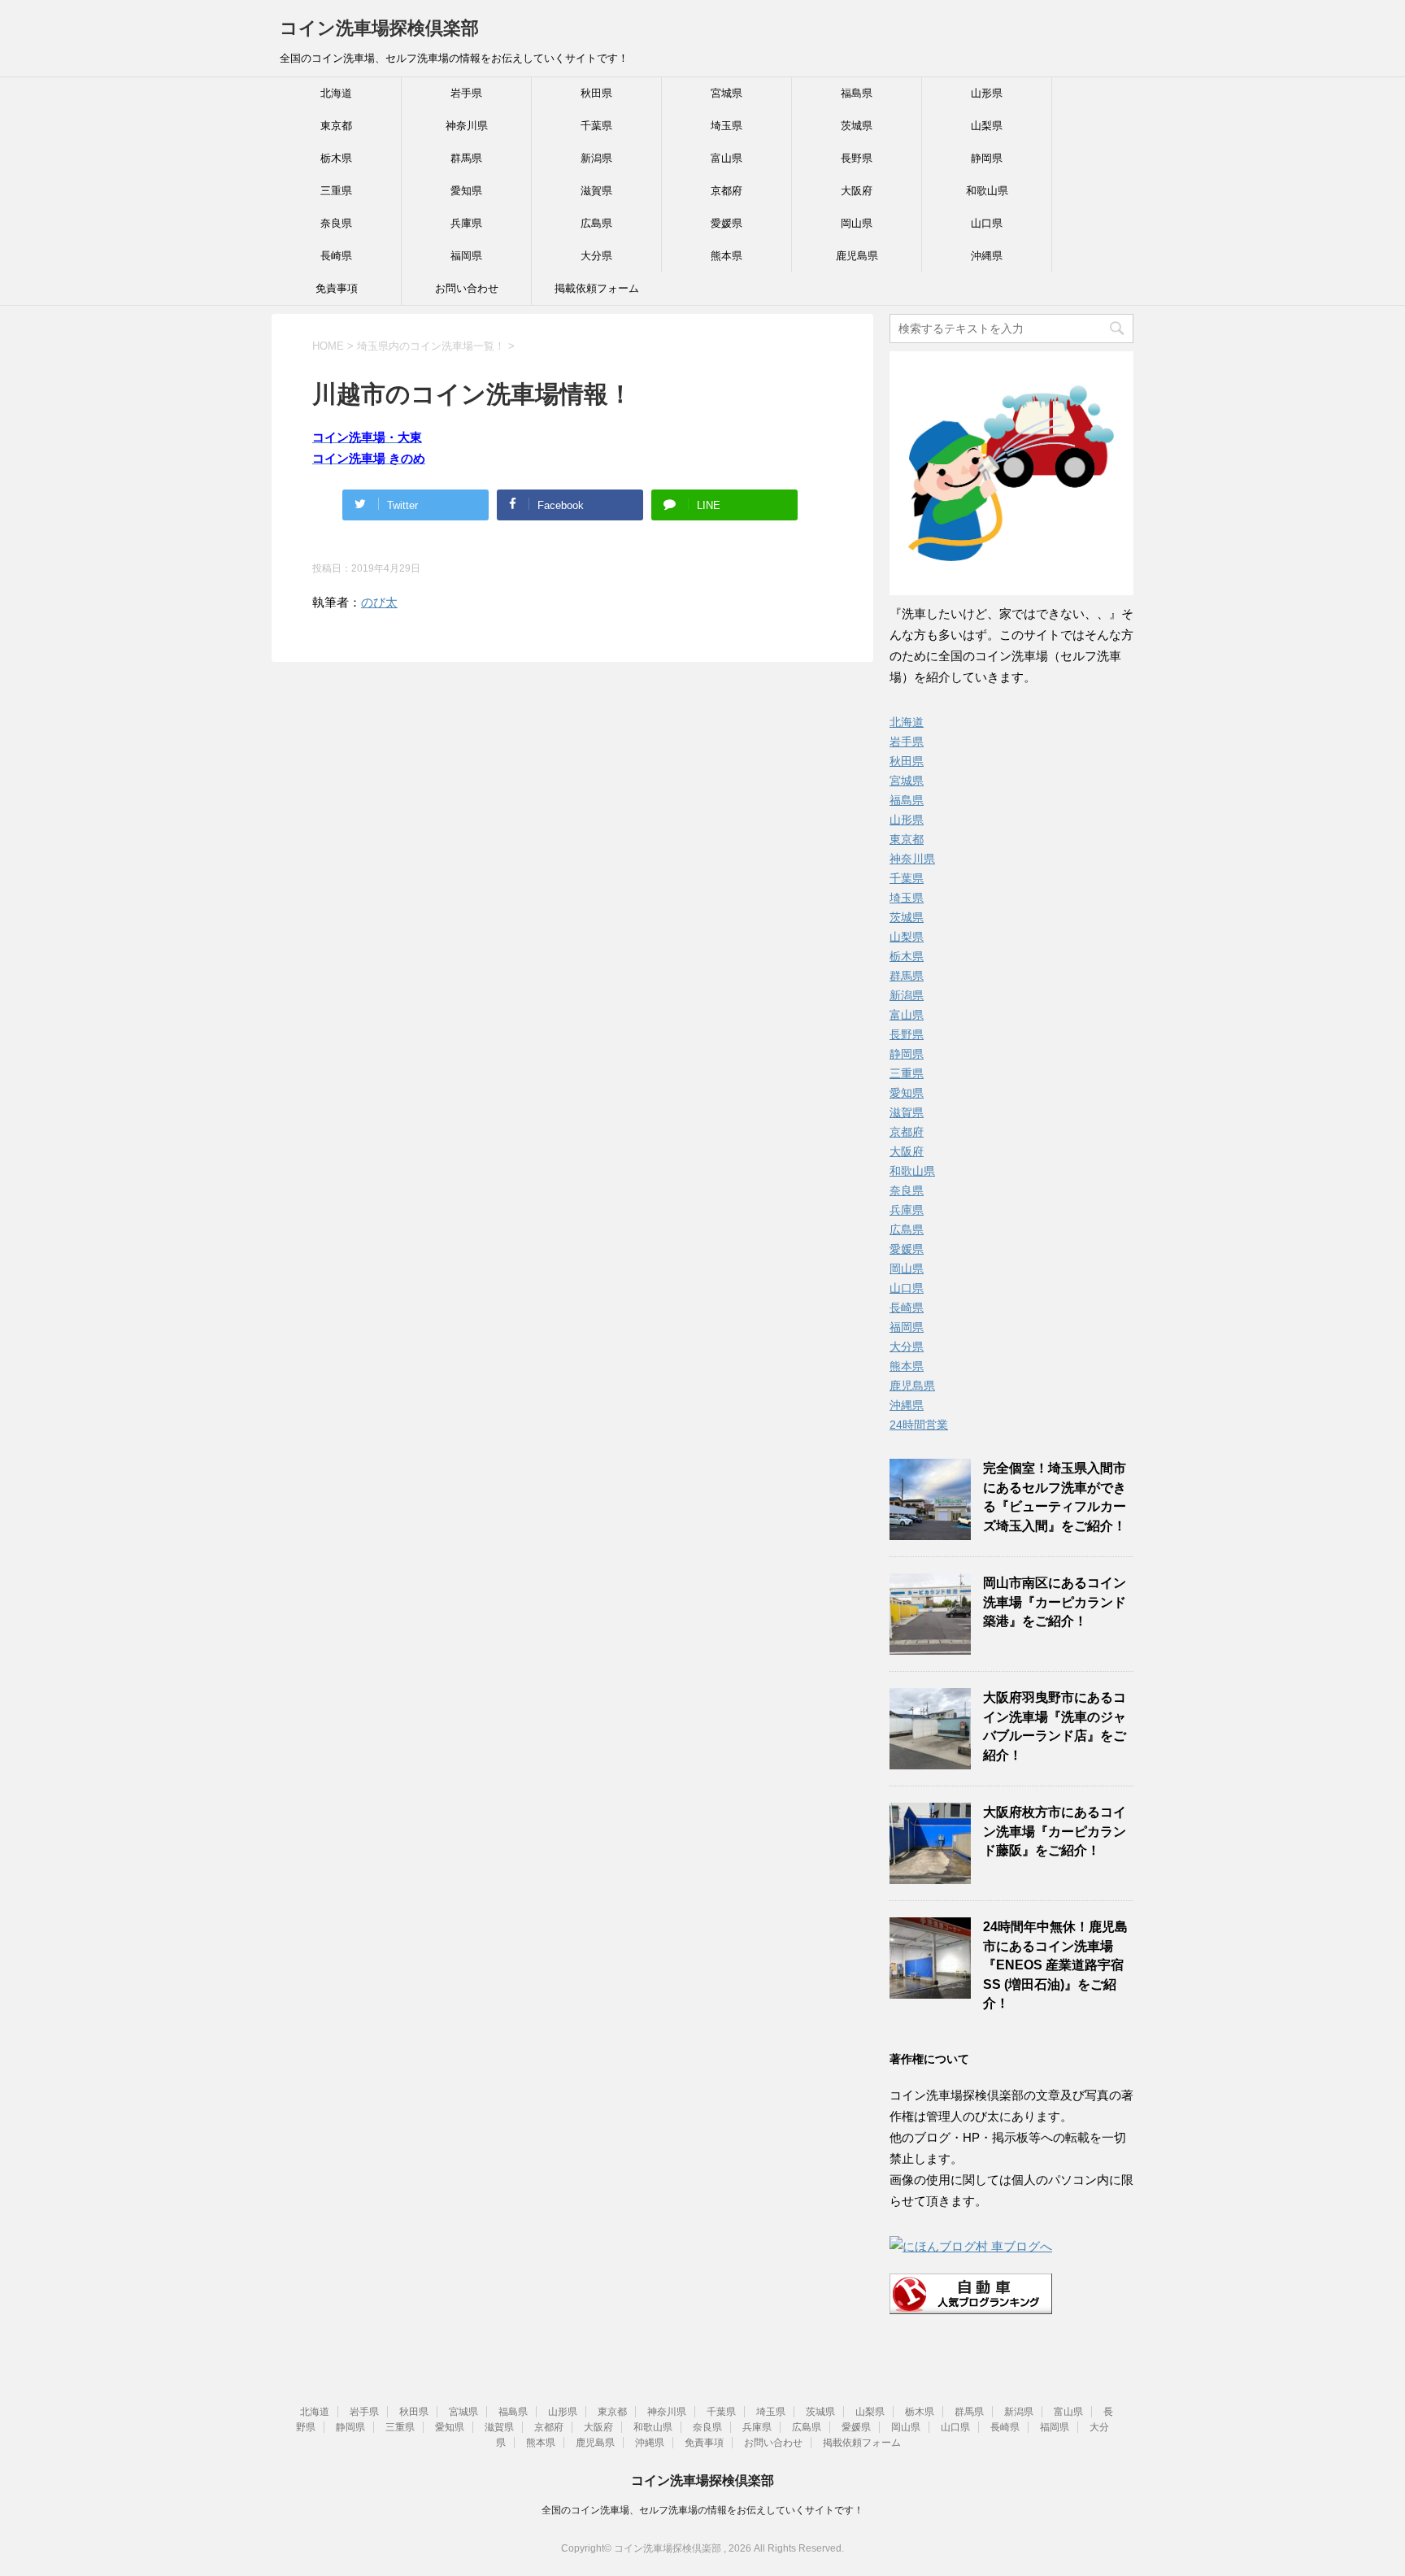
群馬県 (466, 158)
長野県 (857, 158)
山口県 (987, 223)
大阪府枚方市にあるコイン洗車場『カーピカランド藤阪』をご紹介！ (1055, 1831)
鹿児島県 (857, 256)
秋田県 (596, 93)
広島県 (596, 223)
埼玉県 (726, 126)
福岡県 (466, 256)
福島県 (857, 93)
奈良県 (336, 223)
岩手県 (466, 93)
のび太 (379, 602)
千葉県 (596, 126)
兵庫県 (466, 223)
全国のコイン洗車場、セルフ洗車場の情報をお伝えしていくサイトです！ (702, 2510)
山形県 (987, 93)
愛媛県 (726, 223)
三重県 (336, 191)
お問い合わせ (467, 288)
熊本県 (726, 256)
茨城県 (857, 126)
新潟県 (596, 158)
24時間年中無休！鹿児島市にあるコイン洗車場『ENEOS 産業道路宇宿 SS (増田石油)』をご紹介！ (1055, 1965)
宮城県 (726, 93)
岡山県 (857, 223)
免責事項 (337, 288)
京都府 (726, 191)
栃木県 (336, 158)
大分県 (596, 256)
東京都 (336, 126)
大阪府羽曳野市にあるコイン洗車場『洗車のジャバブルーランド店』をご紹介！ (1055, 1726)
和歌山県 (987, 191)
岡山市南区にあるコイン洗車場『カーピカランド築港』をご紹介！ (1055, 1602)
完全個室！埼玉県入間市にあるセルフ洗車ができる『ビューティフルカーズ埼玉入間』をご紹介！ (1055, 1497)
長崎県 (336, 256)
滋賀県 (596, 191)
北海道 (336, 93)
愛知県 (466, 191)
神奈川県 (467, 126)
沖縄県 (987, 256)
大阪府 (857, 191)
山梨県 (987, 126)
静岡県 (987, 158)
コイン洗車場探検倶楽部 (379, 28)
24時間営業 (919, 1425)
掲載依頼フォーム (597, 288)
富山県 (726, 158)
